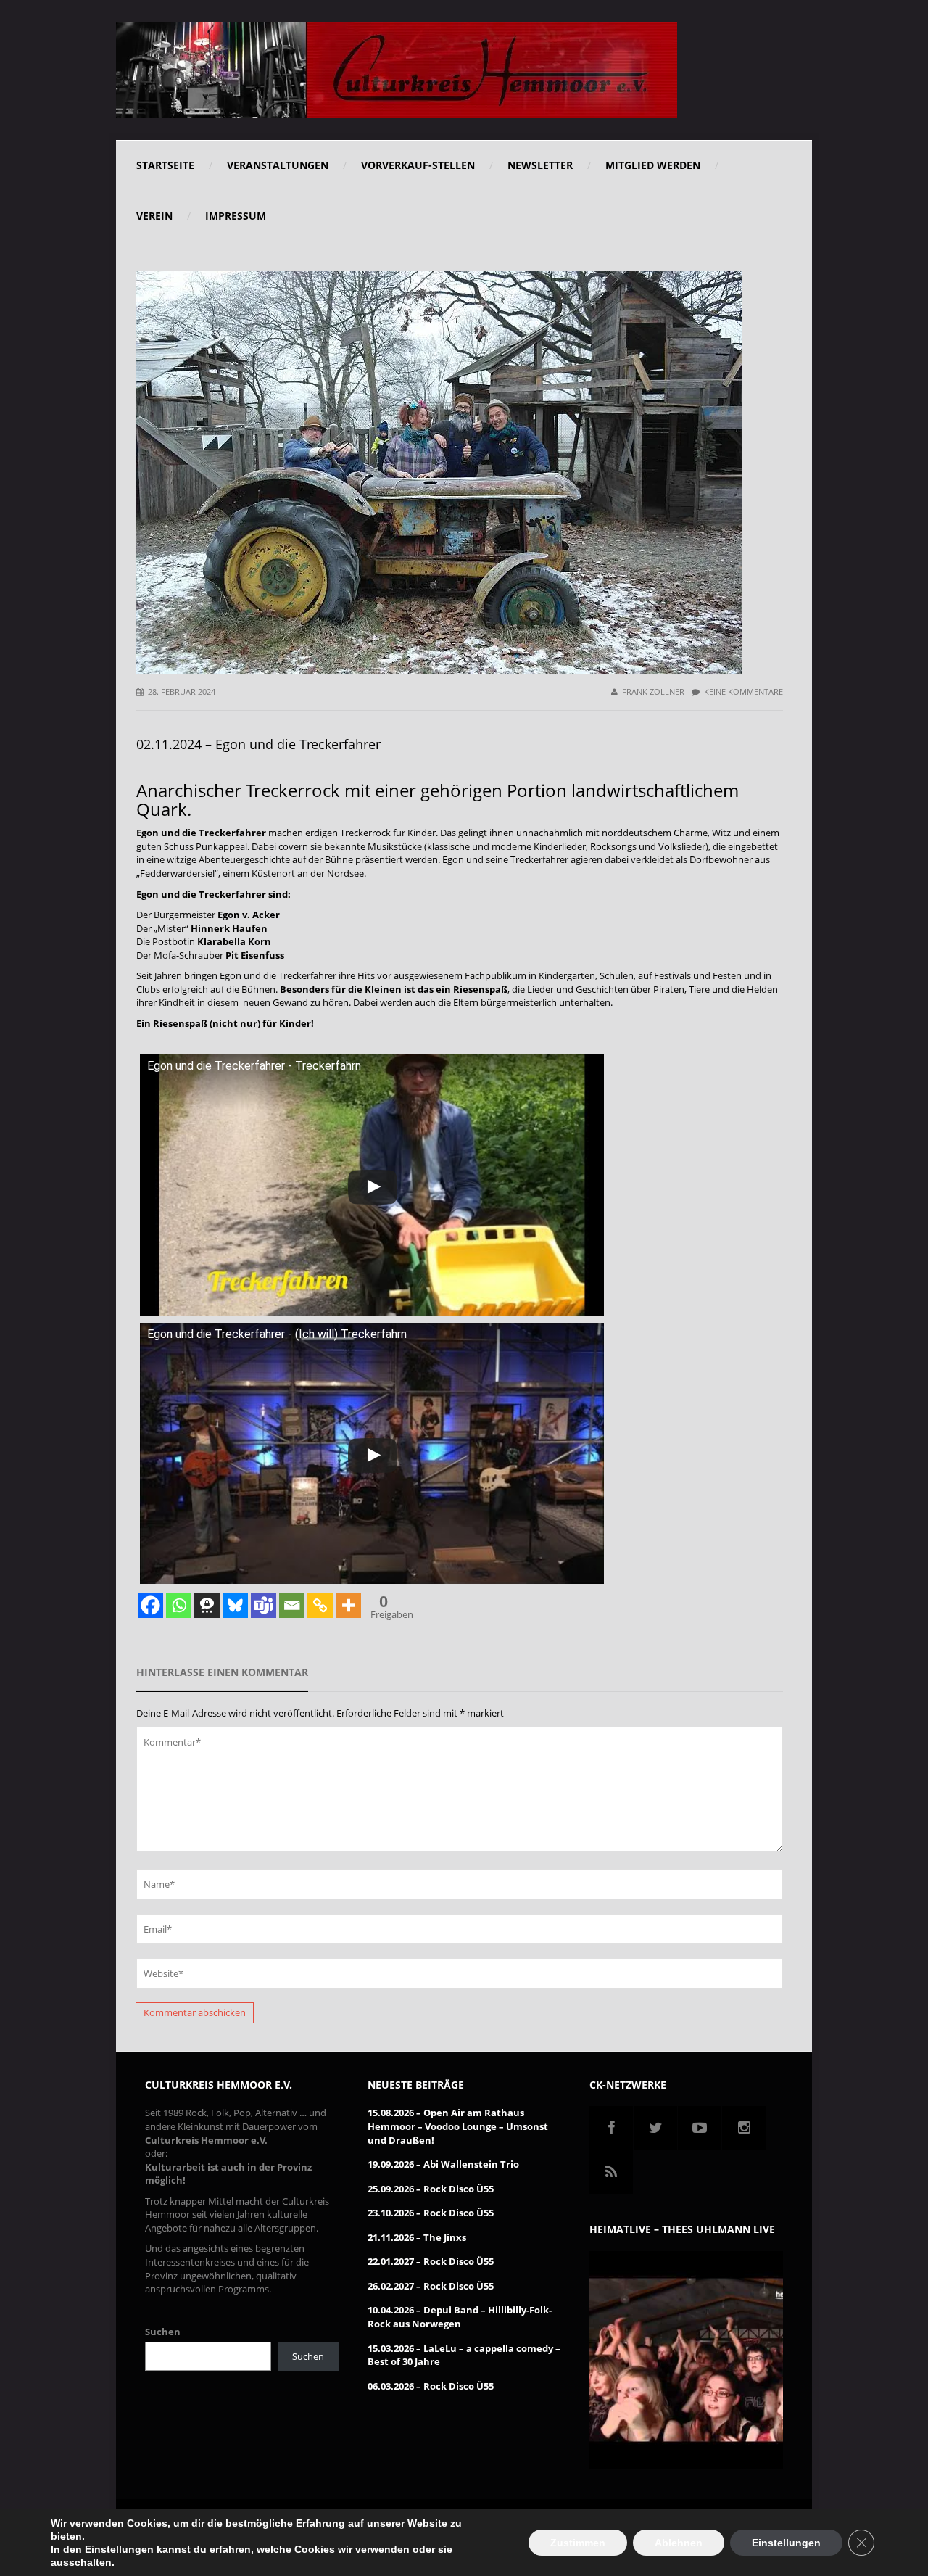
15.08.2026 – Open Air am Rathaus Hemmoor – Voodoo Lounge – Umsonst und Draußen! (458, 2126)
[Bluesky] (235, 1605)
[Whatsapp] (179, 1605)
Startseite (165, 165)
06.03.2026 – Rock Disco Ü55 (431, 2386)
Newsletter (540, 165)
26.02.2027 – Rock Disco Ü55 (431, 2286)
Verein (154, 216)
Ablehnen (679, 2543)
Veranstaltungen (278, 165)
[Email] (292, 1605)
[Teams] (264, 1605)
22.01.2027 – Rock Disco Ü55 (431, 2261)
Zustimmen (578, 2543)
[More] (348, 1605)
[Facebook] (150, 1605)
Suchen (163, 2332)
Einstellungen (119, 2549)
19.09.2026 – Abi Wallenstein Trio (443, 2164)
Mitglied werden (653, 165)
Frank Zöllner (653, 692)
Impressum (236, 216)
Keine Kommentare (743, 692)
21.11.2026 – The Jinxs (417, 2237)
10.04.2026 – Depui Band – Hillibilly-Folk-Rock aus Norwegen (460, 2317)
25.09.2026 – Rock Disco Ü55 (431, 2189)
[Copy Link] (320, 1605)
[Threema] (207, 1605)
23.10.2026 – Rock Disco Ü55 (431, 2213)
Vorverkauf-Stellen (418, 165)
